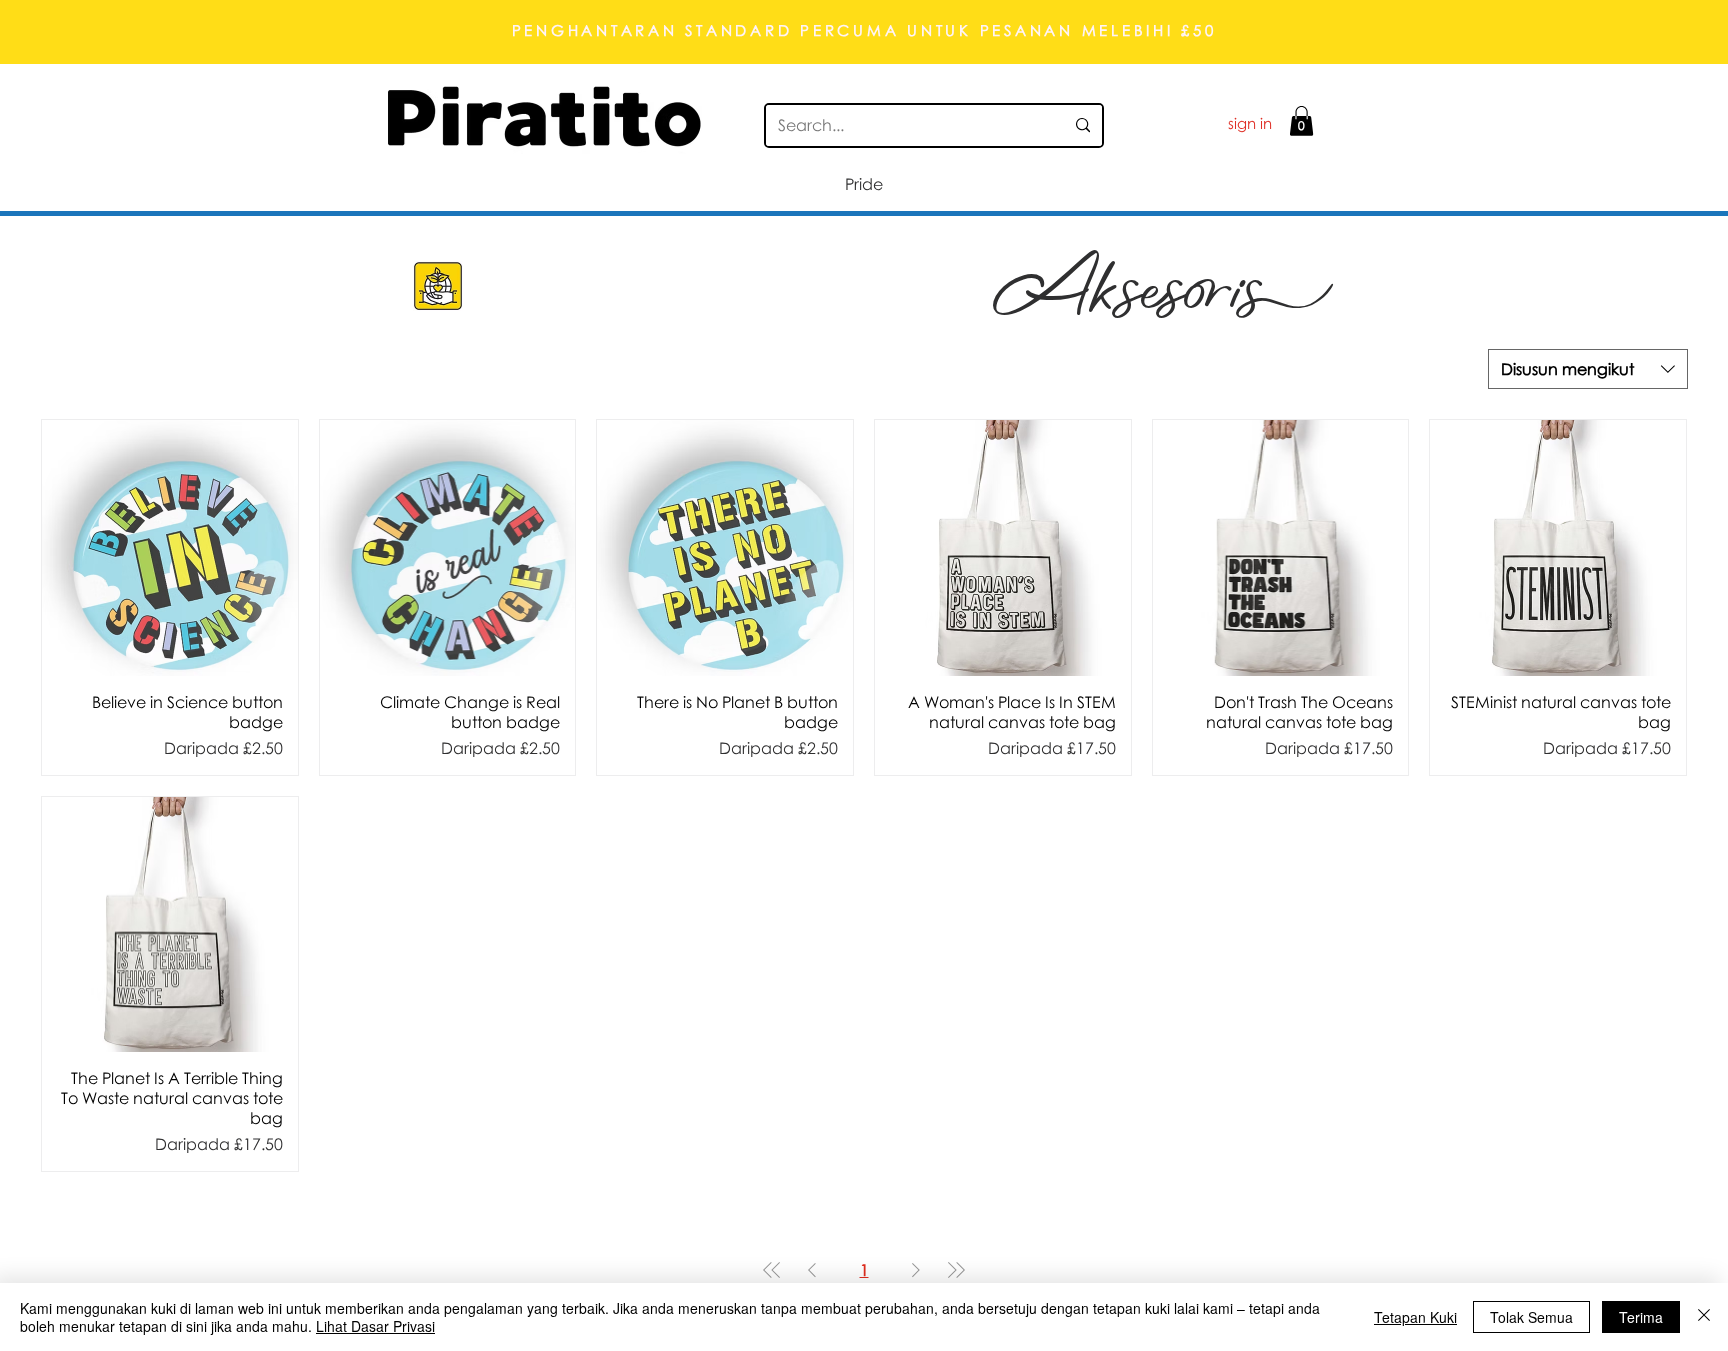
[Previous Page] (812, 1270)
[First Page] (772, 1270)
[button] (1301, 121)
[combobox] (1588, 369)
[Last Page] (956, 1270)
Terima (1641, 1317)
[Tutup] (1704, 1317)
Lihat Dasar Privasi (375, 1326)
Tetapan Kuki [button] (1415, 1317)
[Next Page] (916, 1270)
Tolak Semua (1531, 1317)
